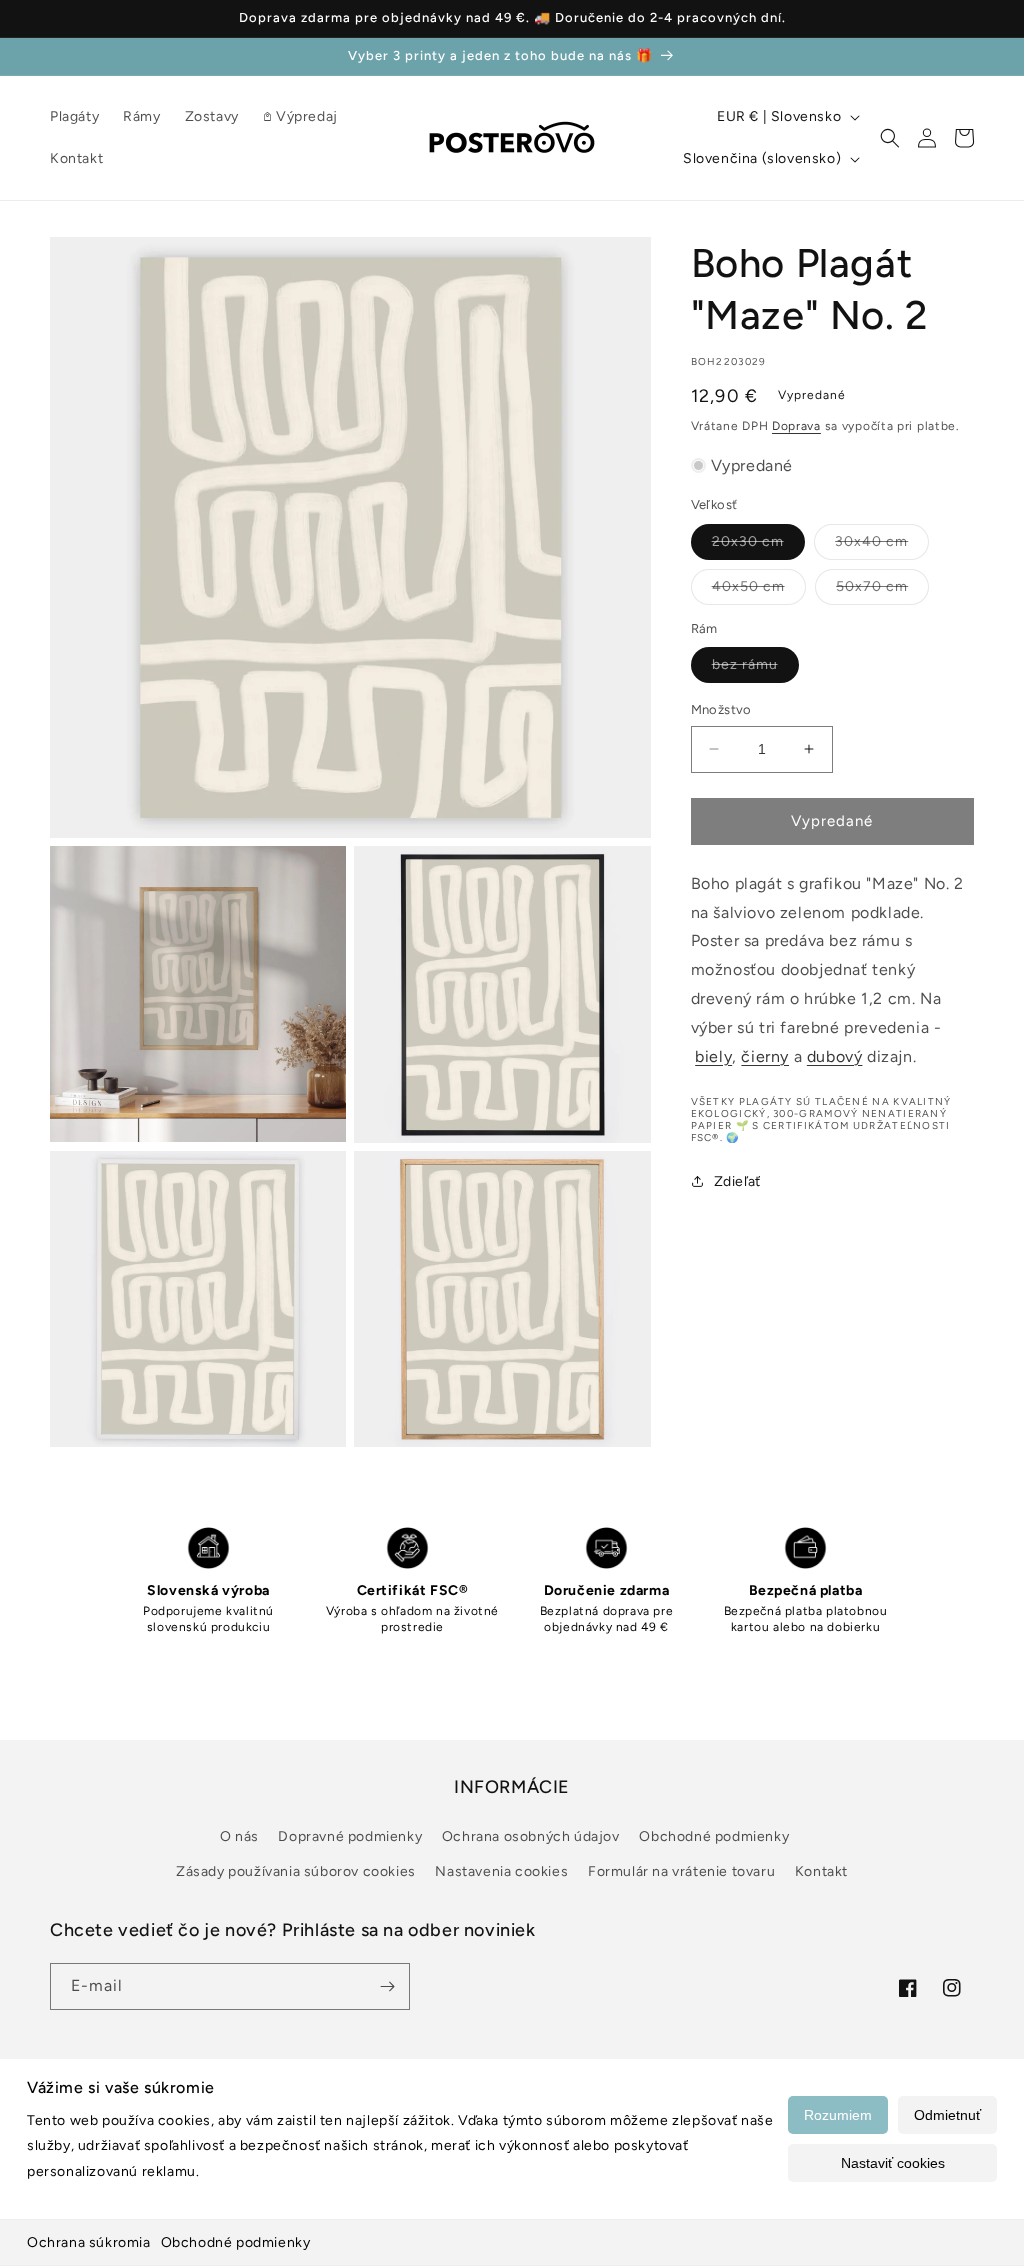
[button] (890, 138)
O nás (239, 1836)
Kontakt (821, 1871)
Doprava (796, 426)
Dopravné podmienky (350, 1836)
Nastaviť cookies (893, 2163)
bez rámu (755, 669)
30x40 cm (882, 546)
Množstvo (721, 709)
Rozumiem (838, 2115)
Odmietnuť (947, 2115)
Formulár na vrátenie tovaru (681, 1871)
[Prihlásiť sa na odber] (387, 1986)
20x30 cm (758, 546)
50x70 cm (882, 591)
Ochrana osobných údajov (531, 1836)
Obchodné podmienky (236, 2242)
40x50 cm (759, 591)
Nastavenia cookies (501, 1871)
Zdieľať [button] (737, 1181)
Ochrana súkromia (89, 2242)
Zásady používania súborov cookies (296, 1871)
